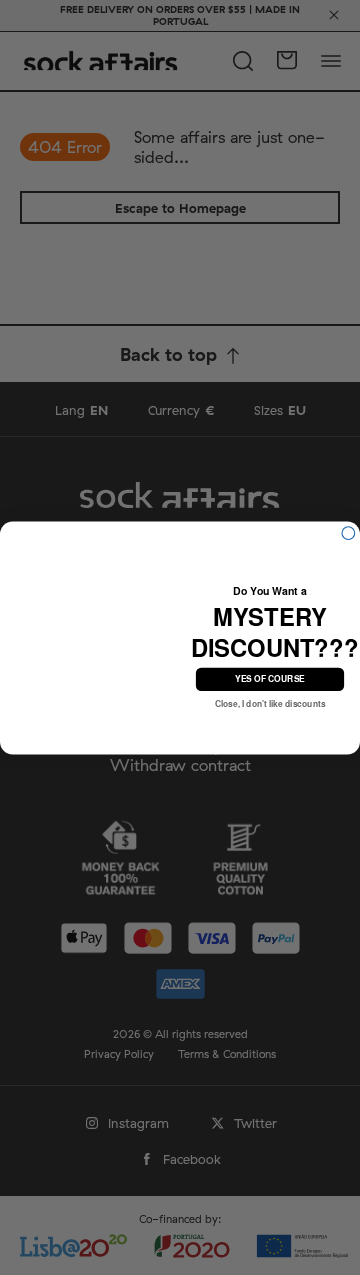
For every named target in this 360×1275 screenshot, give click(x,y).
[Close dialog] (348, 532)
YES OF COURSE (270, 678)
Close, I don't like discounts (270, 703)
